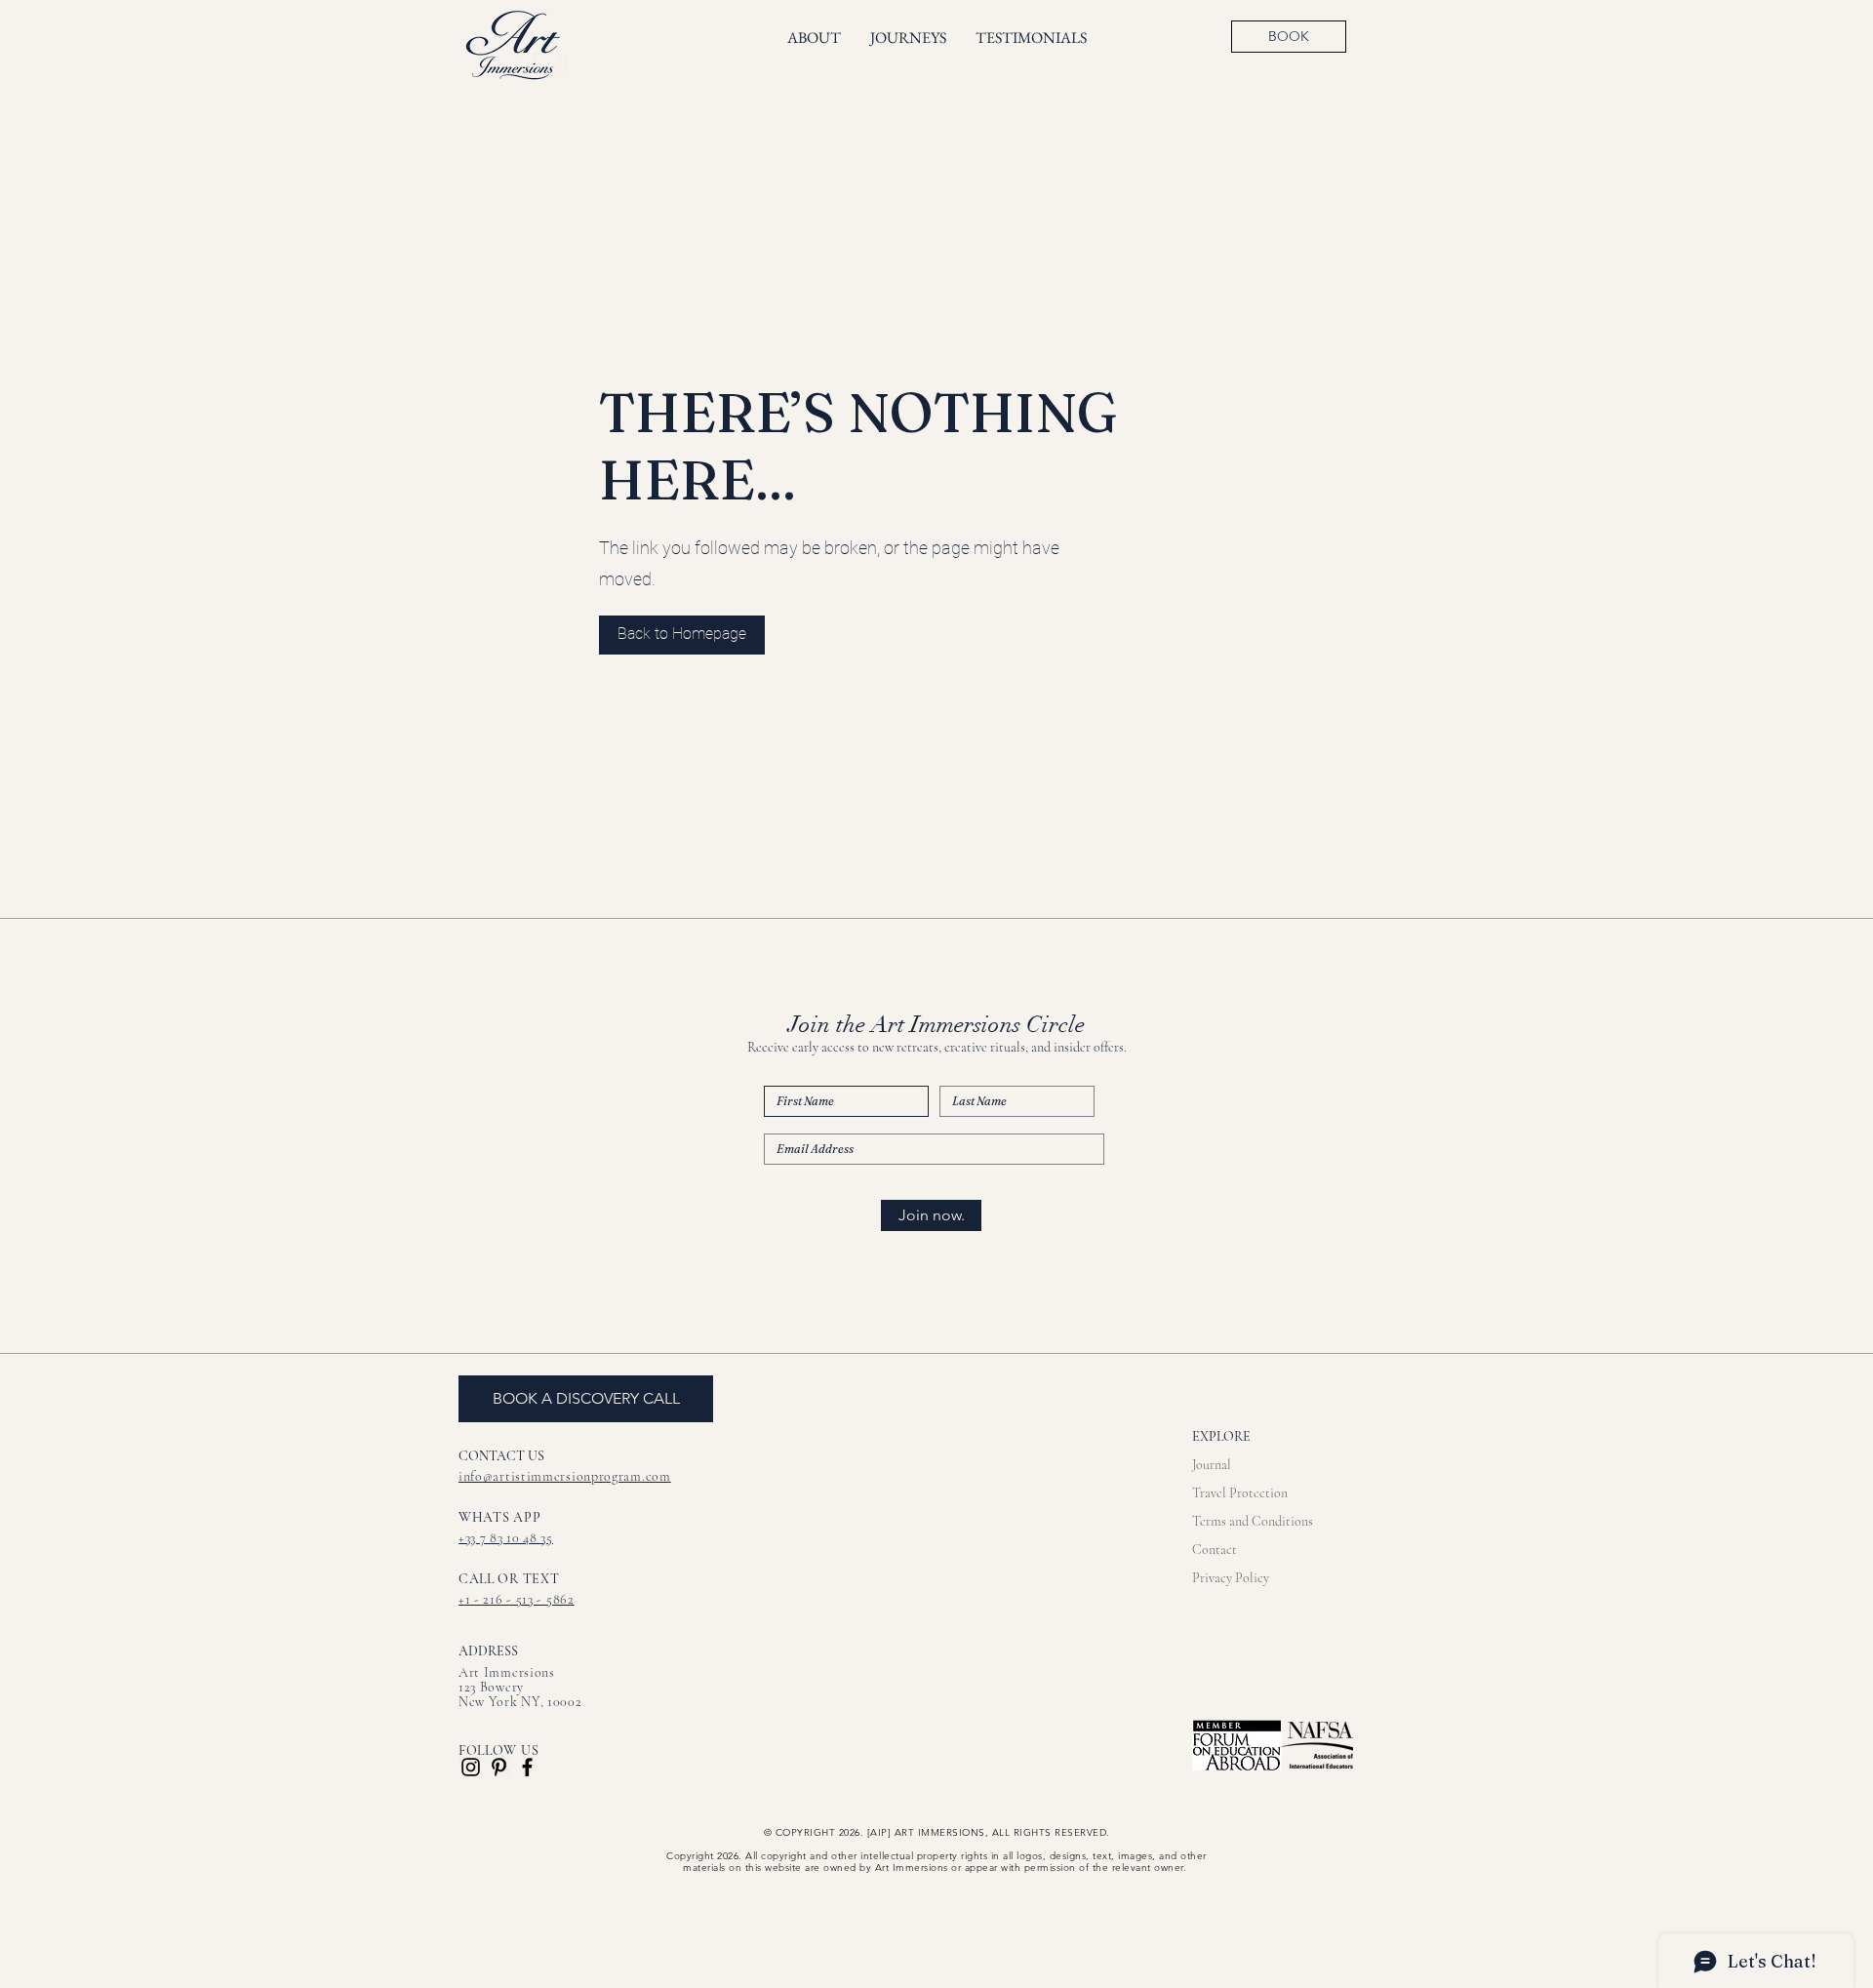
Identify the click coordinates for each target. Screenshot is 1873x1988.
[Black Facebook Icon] (527, 1767)
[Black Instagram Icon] (471, 1767)
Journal (1212, 1465)
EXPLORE (1221, 1436)
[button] (682, 635)
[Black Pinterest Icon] (499, 1767)
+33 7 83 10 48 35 (506, 1538)
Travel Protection (1240, 1493)
